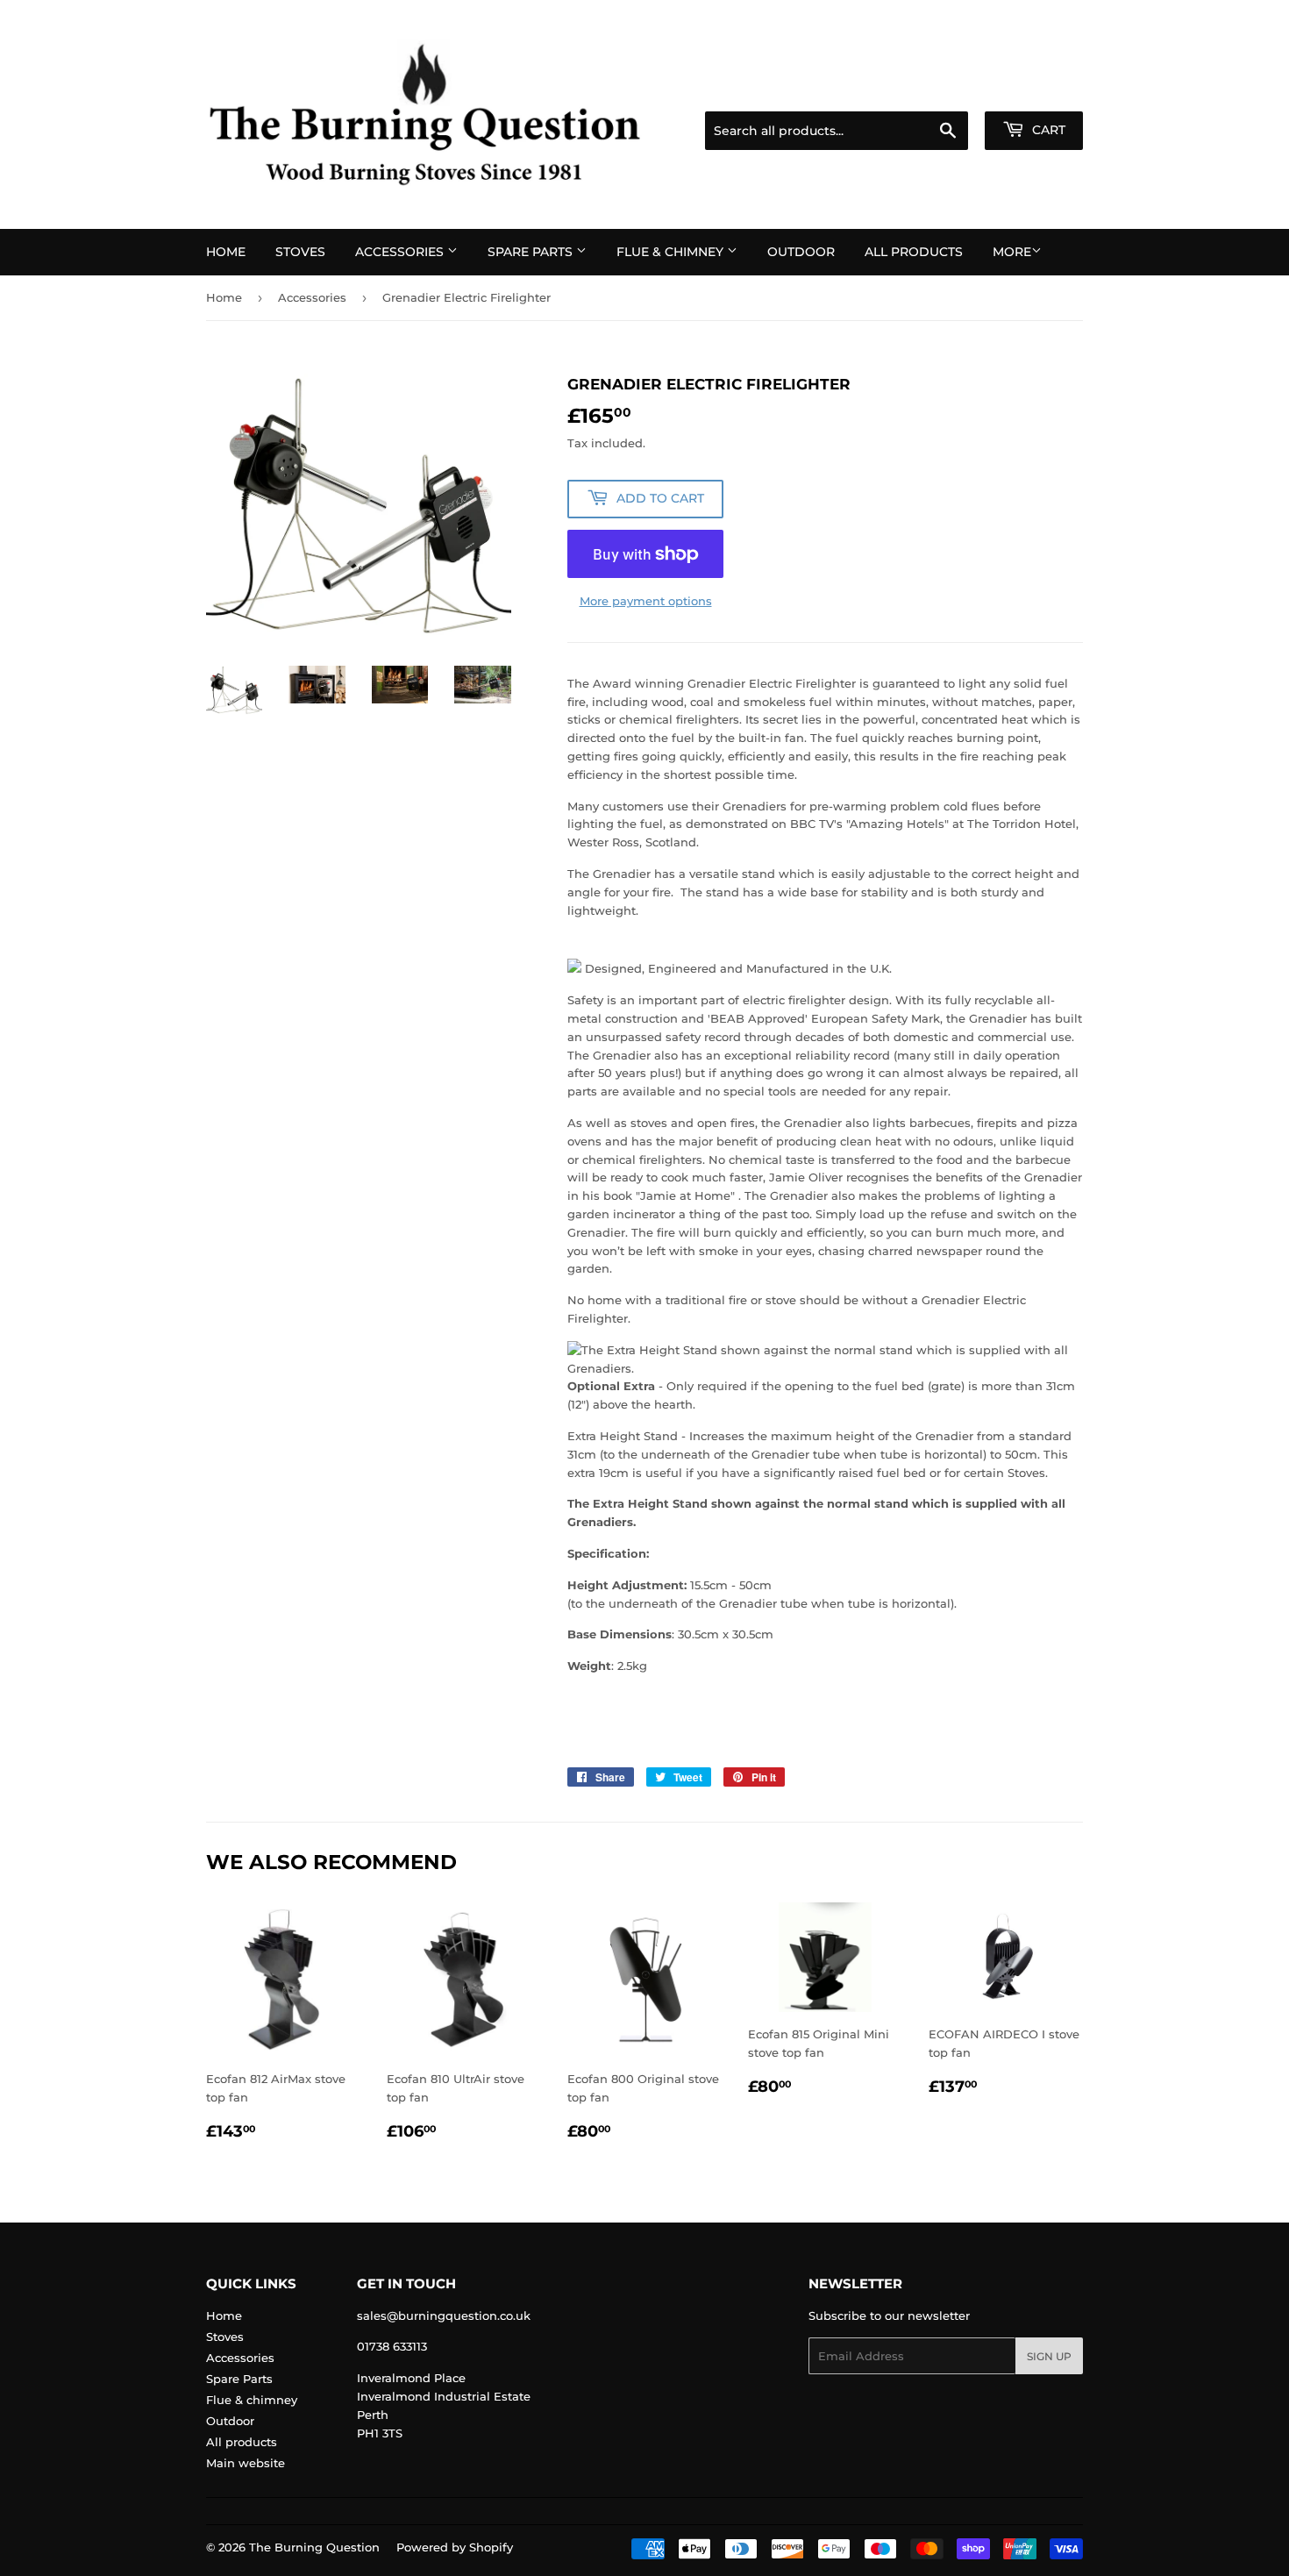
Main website (246, 2463)
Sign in (944, 89)
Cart (1047, 130)
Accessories (401, 252)
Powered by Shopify (455, 2547)
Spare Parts (532, 252)
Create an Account (1035, 89)
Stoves (300, 252)
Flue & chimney (672, 252)
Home (226, 252)
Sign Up (1049, 2356)
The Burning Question (314, 2547)
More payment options (646, 601)
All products (914, 252)
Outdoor (801, 252)
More (1012, 252)
